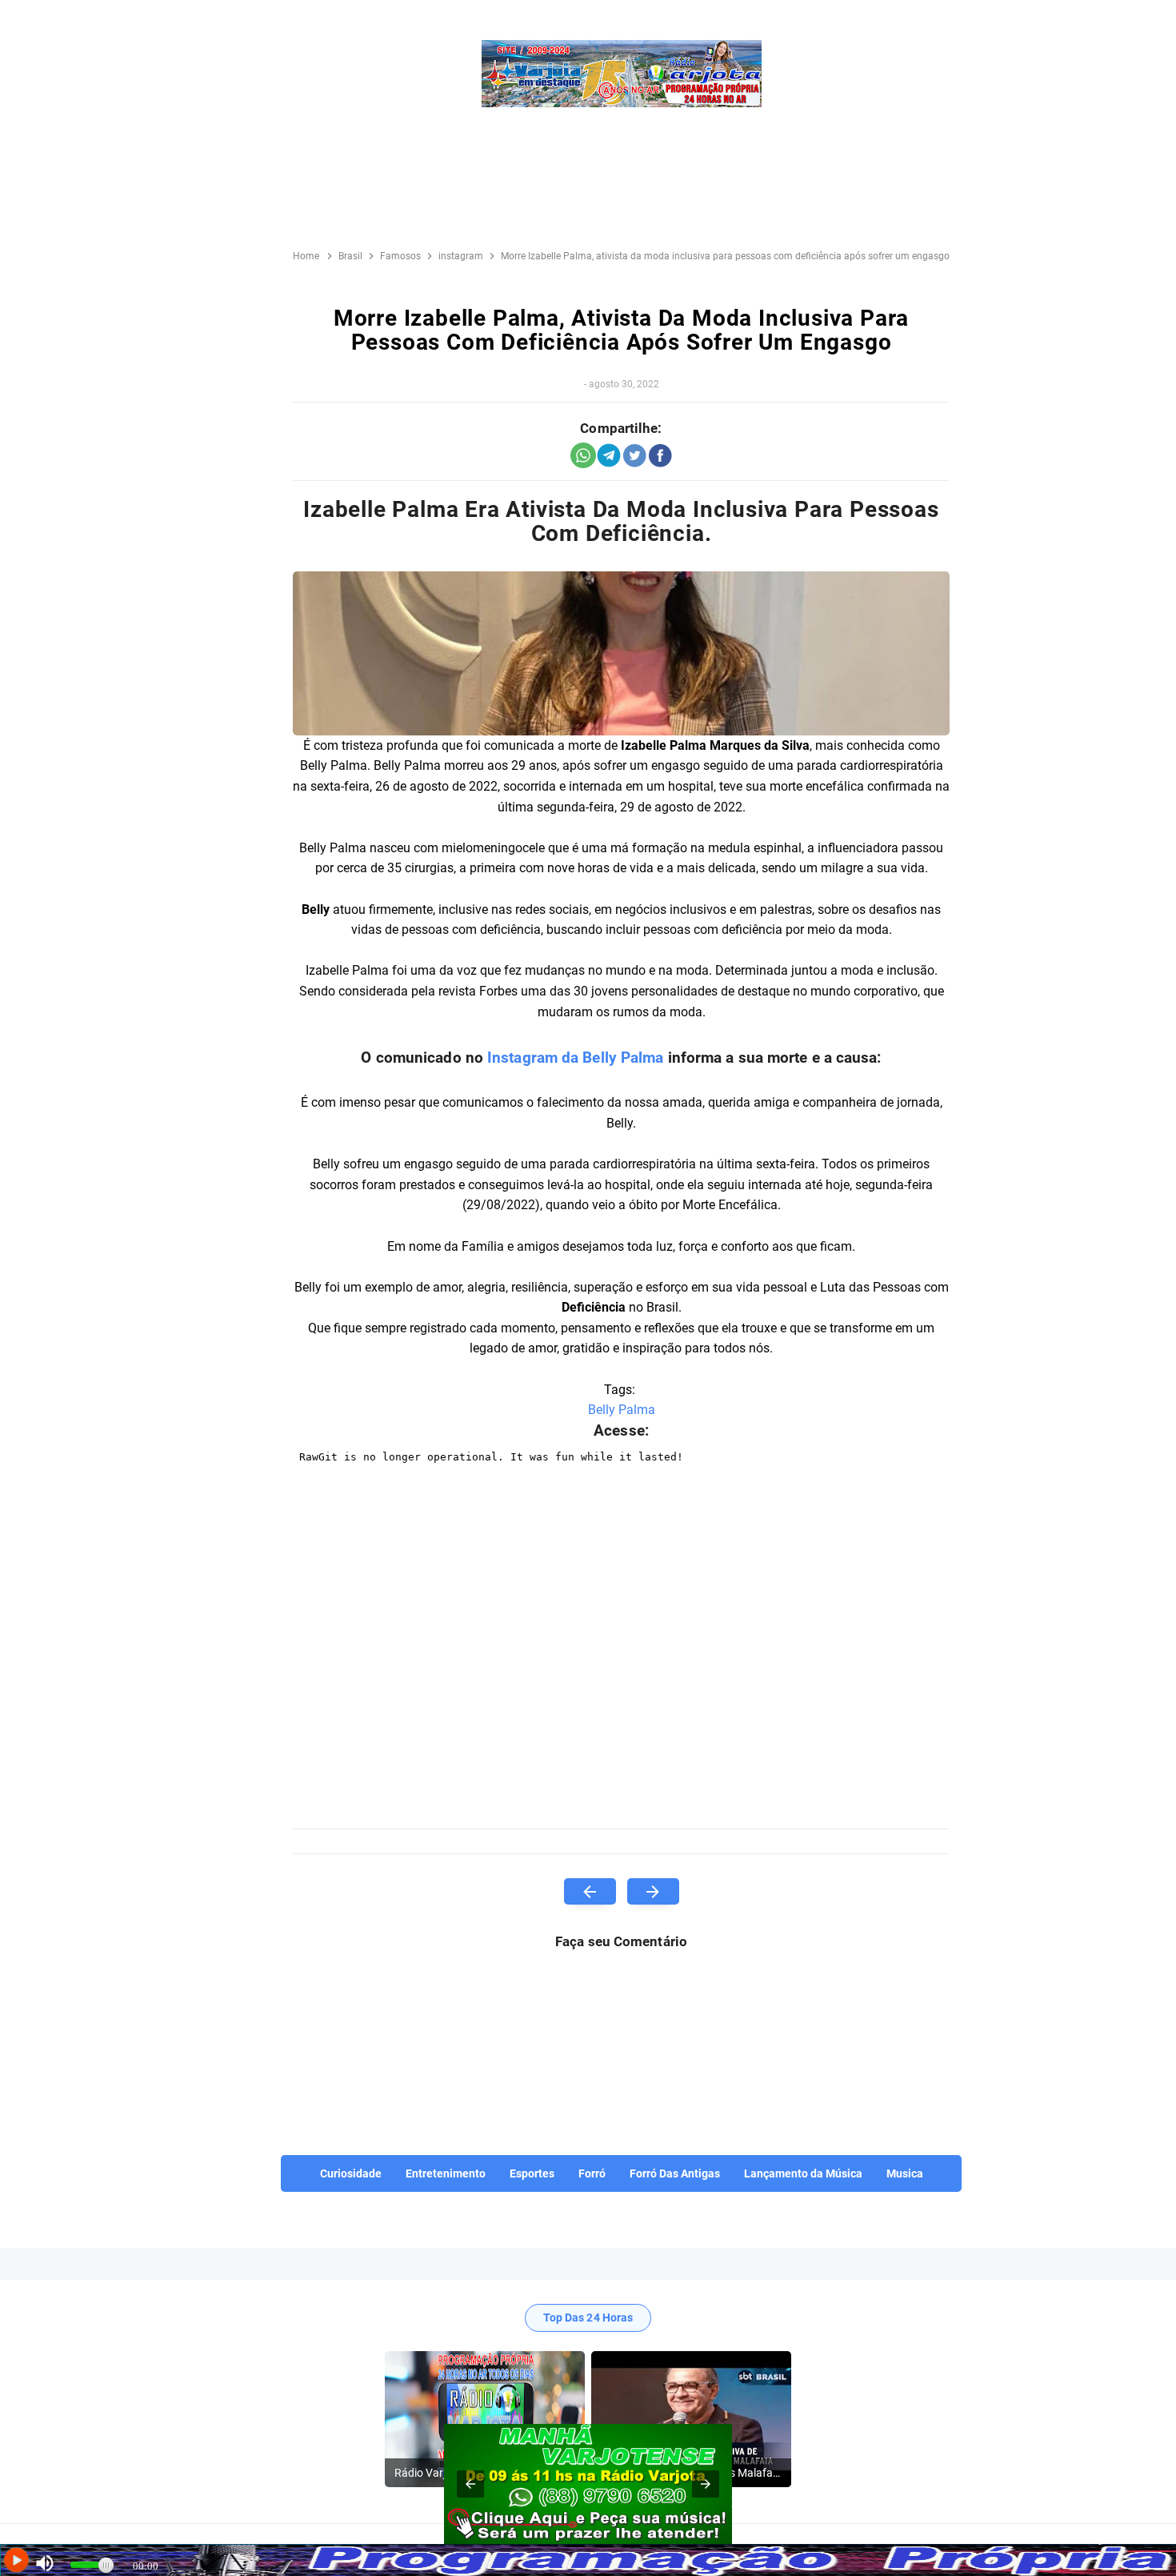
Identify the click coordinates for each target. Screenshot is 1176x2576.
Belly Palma (622, 1410)
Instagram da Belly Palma (575, 1058)
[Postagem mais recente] (590, 1891)
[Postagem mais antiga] (653, 1891)
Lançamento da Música (803, 2173)
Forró (592, 2173)
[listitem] (485, 2419)
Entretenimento (446, 2173)
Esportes (532, 2173)
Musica (905, 2173)
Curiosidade (351, 2173)
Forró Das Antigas (675, 2173)
